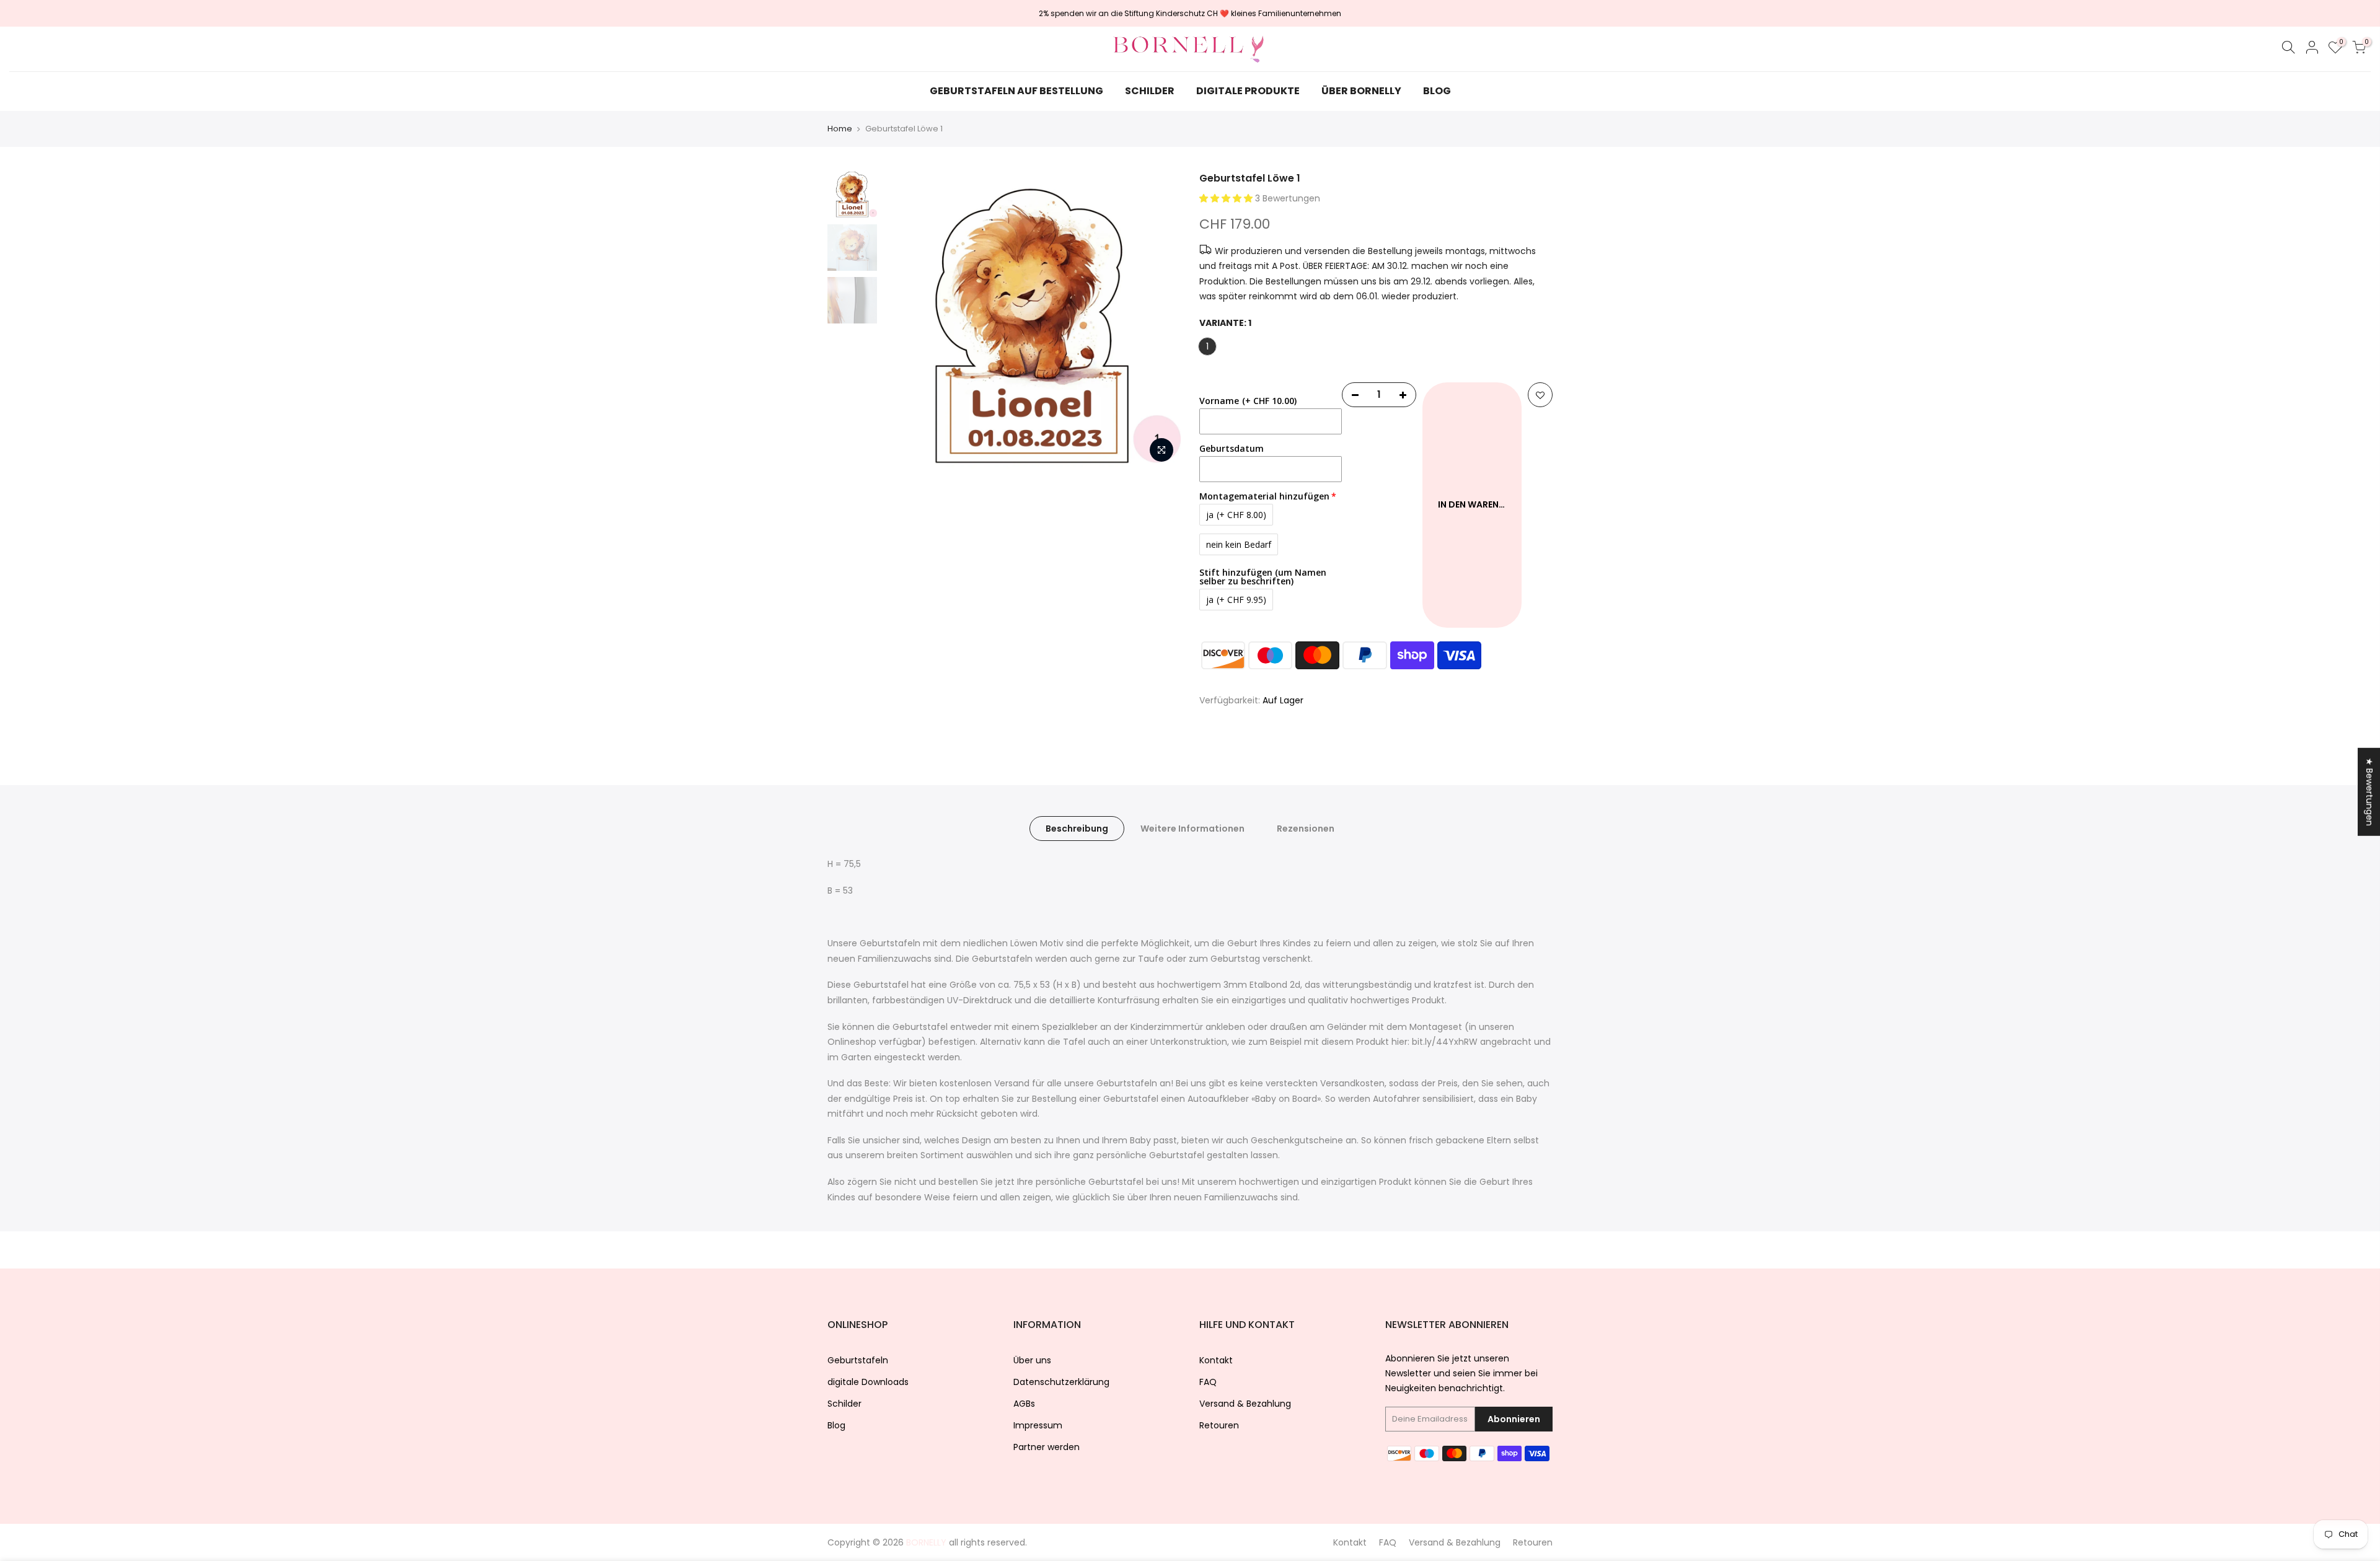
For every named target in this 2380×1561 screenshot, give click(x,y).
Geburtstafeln (858, 1360)
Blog (836, 1425)
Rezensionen (1306, 829)
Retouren (1219, 1425)
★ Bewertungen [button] (2369, 791)
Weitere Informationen (1192, 829)
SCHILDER (1150, 91)
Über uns (1032, 1360)
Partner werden (1047, 1447)
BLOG (1437, 91)
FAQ (1208, 1382)
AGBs (1024, 1404)
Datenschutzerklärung (1061, 1382)
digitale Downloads (868, 1382)
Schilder (844, 1404)
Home (840, 129)
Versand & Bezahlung (1245, 1404)
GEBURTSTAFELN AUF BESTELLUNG (1016, 91)
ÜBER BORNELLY (1361, 91)
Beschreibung (1077, 829)
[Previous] (905, 320)
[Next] (1159, 320)
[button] (1227, 198)
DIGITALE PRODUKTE (1248, 91)
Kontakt (1216, 1360)
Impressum (1038, 1425)
